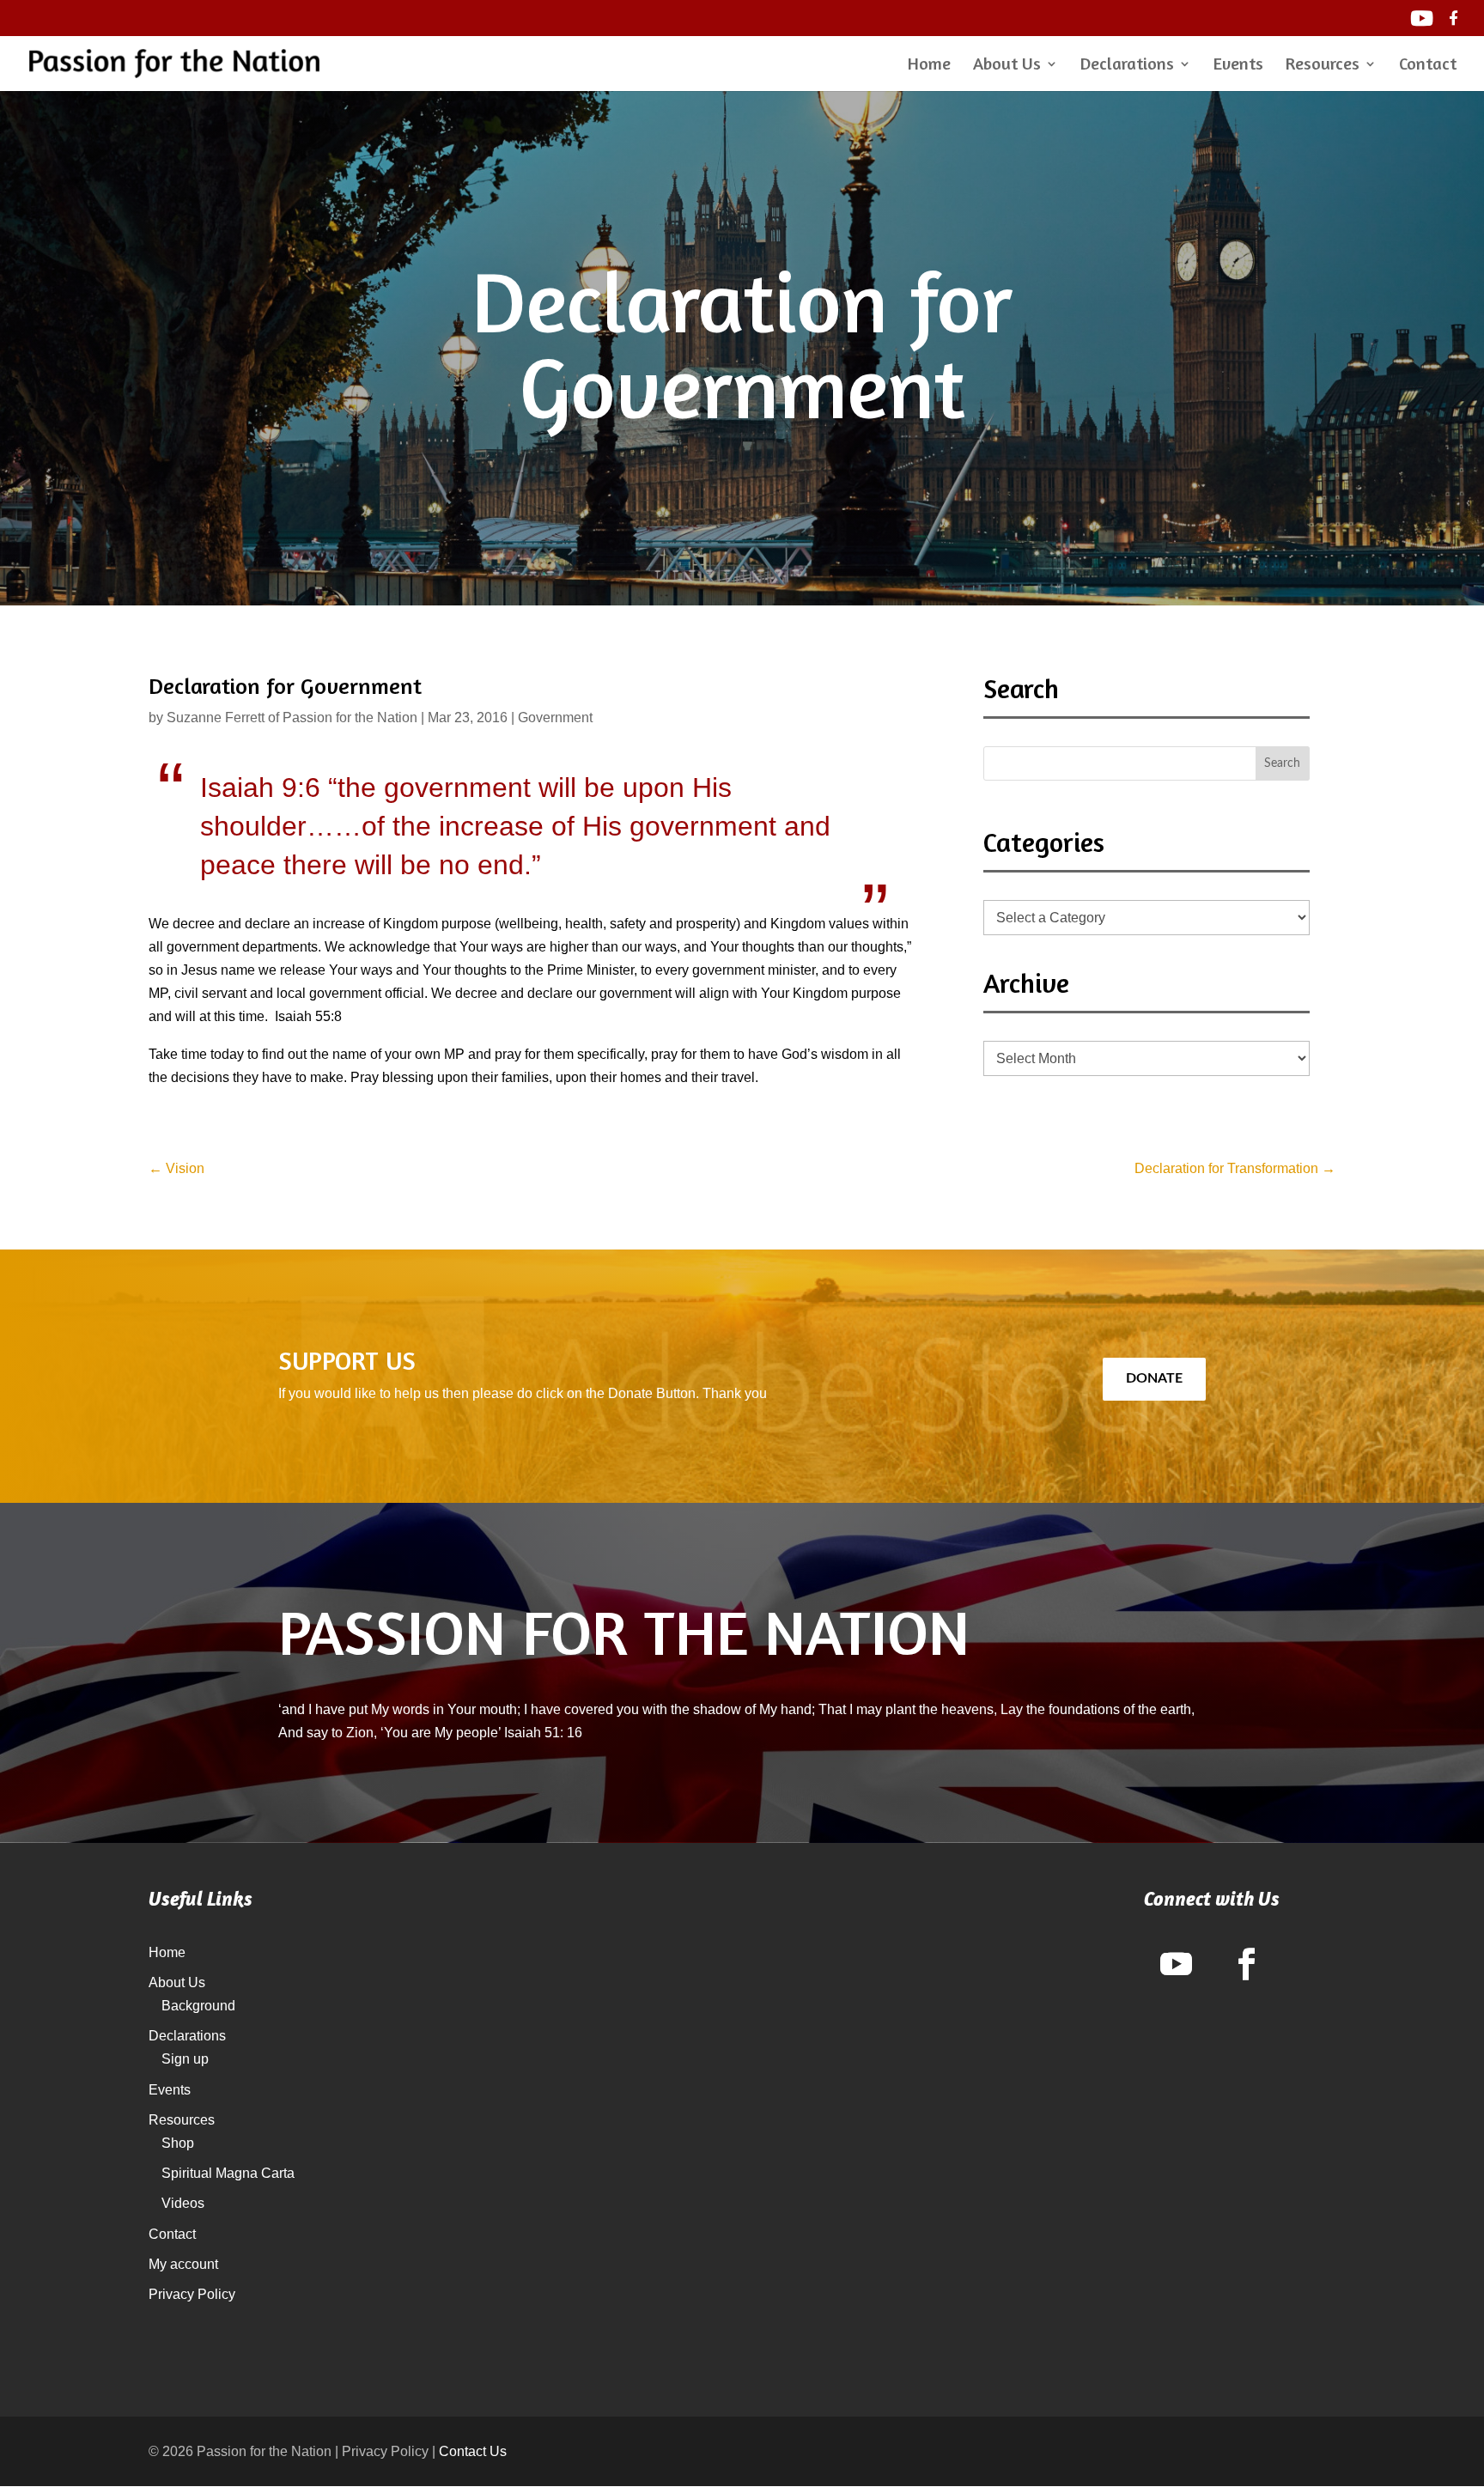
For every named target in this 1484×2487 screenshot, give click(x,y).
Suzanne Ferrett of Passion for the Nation (292, 718)
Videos (183, 2203)
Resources (1323, 66)
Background (198, 2006)
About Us (1007, 66)
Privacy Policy (192, 2294)
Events (1238, 66)
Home (929, 66)
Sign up (185, 2059)
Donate (1154, 1378)
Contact (1428, 66)
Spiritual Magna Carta (228, 2173)
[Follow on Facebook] (1247, 1964)
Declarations (1127, 66)
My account (183, 2264)
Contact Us (473, 2451)
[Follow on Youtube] (1177, 1964)
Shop (178, 2143)
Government (555, 718)
